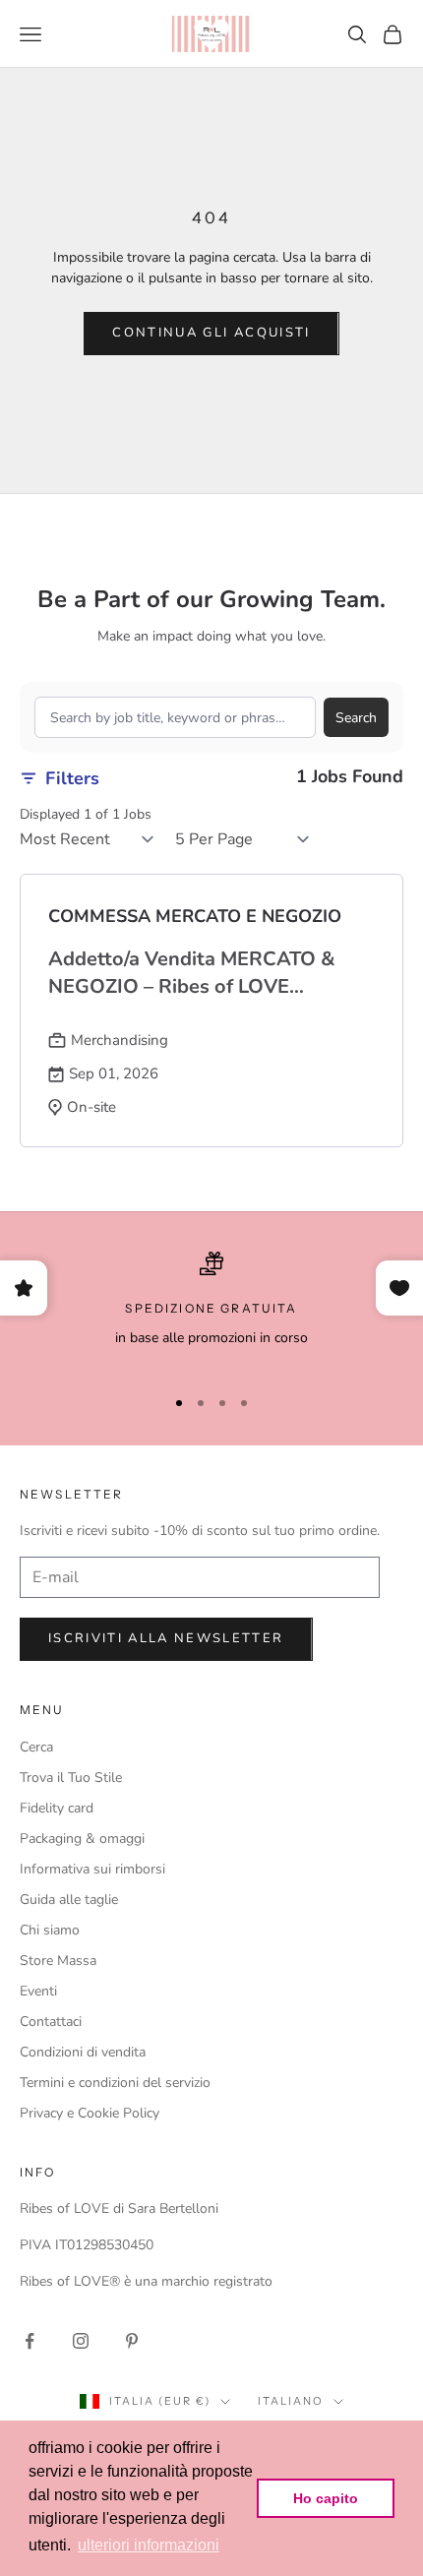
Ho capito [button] (326, 2498)
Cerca (36, 1747)
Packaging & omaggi (82, 1839)
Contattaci (51, 2022)
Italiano (291, 2401)
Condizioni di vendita (83, 2052)
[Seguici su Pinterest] (132, 2341)
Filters (72, 778)
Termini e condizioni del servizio (115, 2083)
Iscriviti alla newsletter (166, 1638)
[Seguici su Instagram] (81, 2341)
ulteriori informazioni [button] (149, 2545)
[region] (211, 1310)
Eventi (38, 1991)
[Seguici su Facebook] (30, 2341)
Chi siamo (50, 1930)
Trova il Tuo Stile (71, 1778)
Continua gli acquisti (211, 333)
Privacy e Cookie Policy (90, 2113)
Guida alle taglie (69, 1900)
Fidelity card (57, 1808)
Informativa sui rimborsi (92, 1869)
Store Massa (58, 1961)
